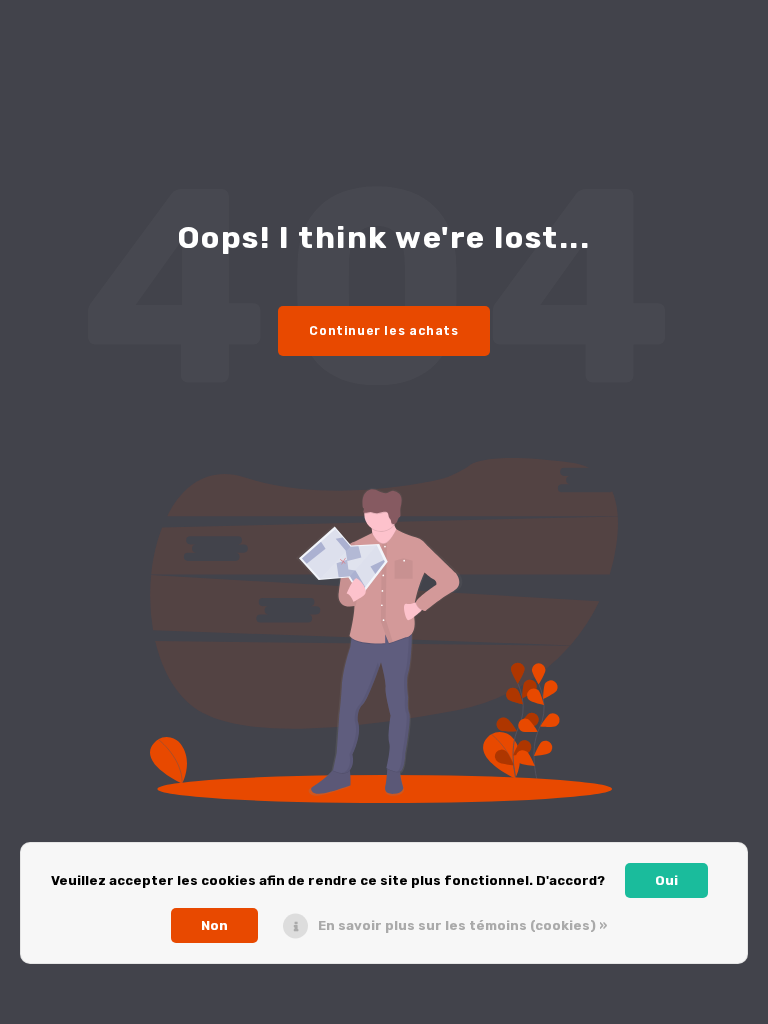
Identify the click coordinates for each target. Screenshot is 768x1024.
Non (214, 925)
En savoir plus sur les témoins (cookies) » (462, 925)
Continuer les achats (383, 330)
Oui (666, 880)
